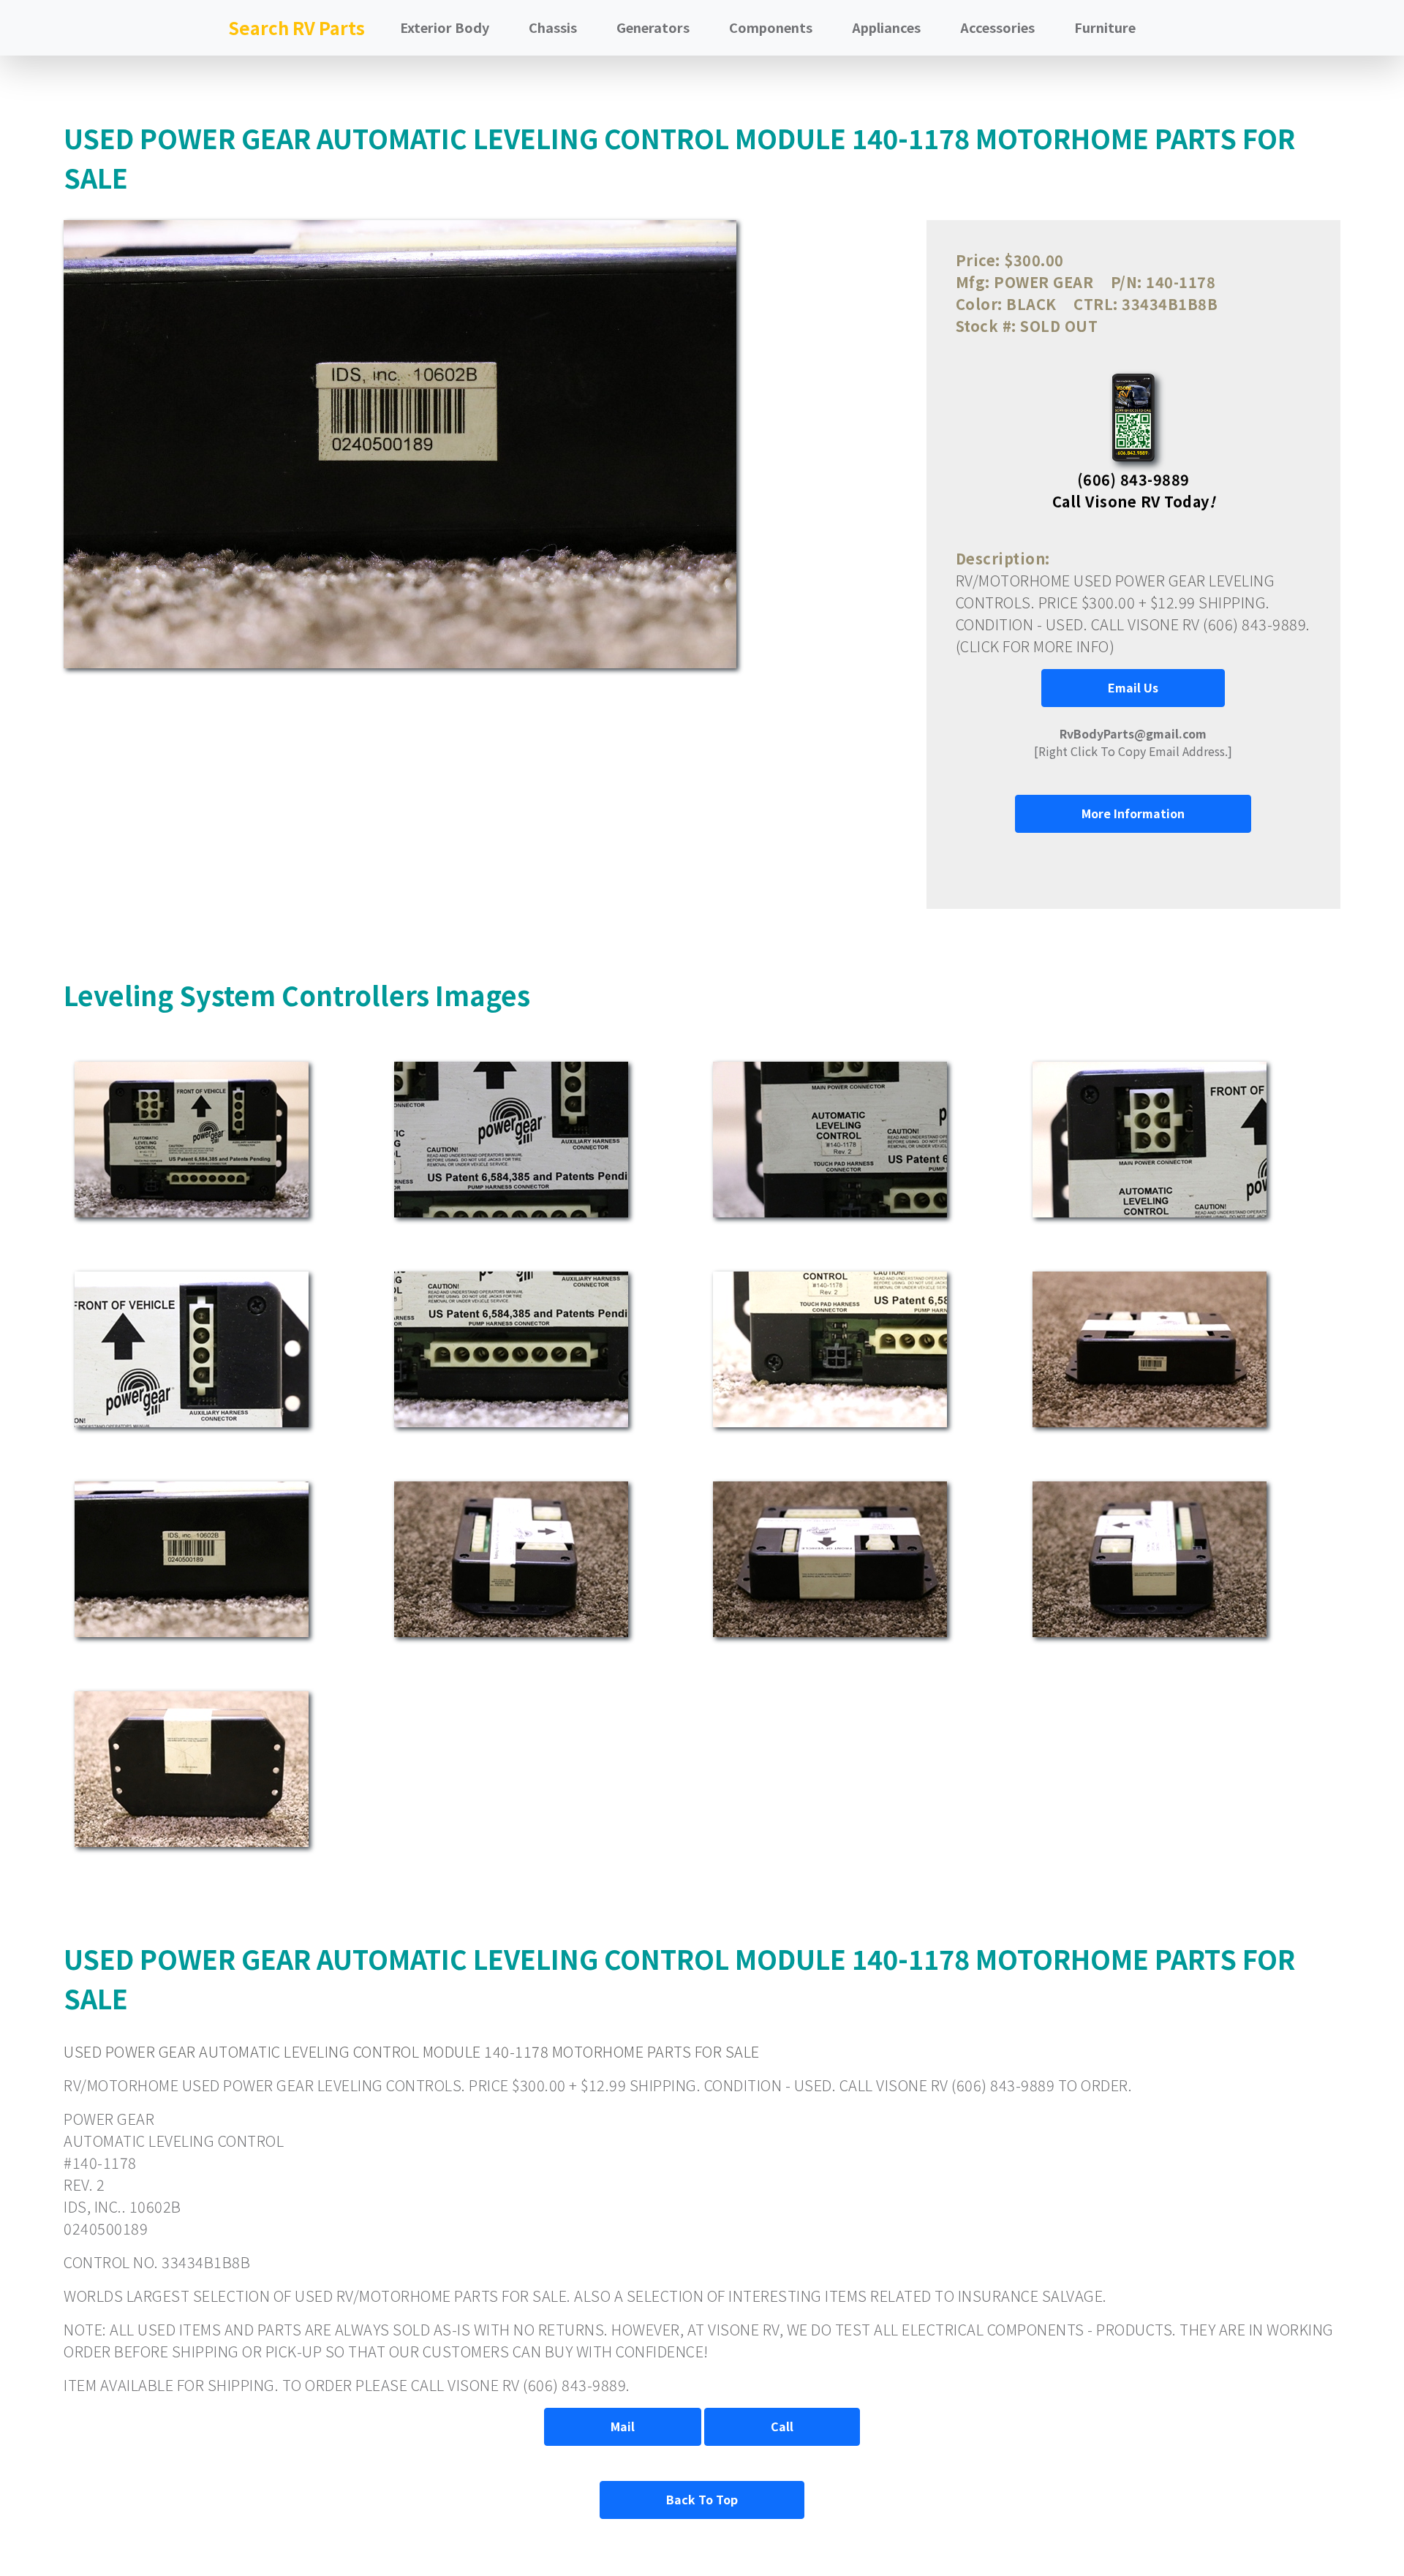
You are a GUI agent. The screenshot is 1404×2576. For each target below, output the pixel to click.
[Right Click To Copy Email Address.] (1133, 742)
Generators (653, 27)
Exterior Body (445, 27)
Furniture (1105, 27)
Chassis (553, 27)
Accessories (997, 27)
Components (771, 27)
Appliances (886, 27)
